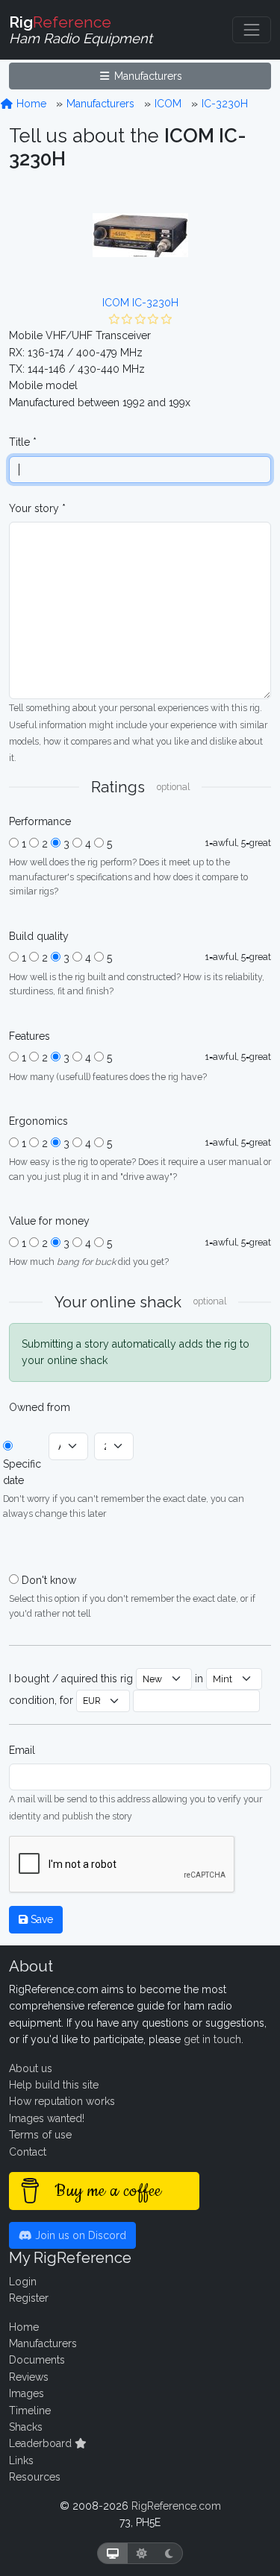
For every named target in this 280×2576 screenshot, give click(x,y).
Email (22, 1750)
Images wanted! (47, 2118)
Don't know (49, 1580)
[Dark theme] (169, 2553)
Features (29, 1036)
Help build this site (54, 2085)
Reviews (29, 2377)
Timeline (30, 2411)
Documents (37, 2360)
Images (27, 2393)
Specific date (22, 1472)
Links (21, 2460)
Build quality (39, 936)
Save (40, 1919)
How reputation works (62, 2101)
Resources (35, 2477)
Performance (40, 821)
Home (30, 104)
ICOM (168, 104)
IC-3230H (225, 104)
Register (29, 2298)
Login (23, 2282)
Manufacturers (147, 76)
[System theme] (113, 2553)
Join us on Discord (79, 2235)
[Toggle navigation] (252, 30)
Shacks (26, 2427)
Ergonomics (38, 1121)
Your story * (37, 508)
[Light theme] (142, 2553)
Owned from (40, 1407)
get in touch (212, 2039)
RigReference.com (176, 2506)
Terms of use (40, 2135)
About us (31, 2068)
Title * (23, 442)
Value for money (49, 1221)
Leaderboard (42, 2443)
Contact (28, 2152)
